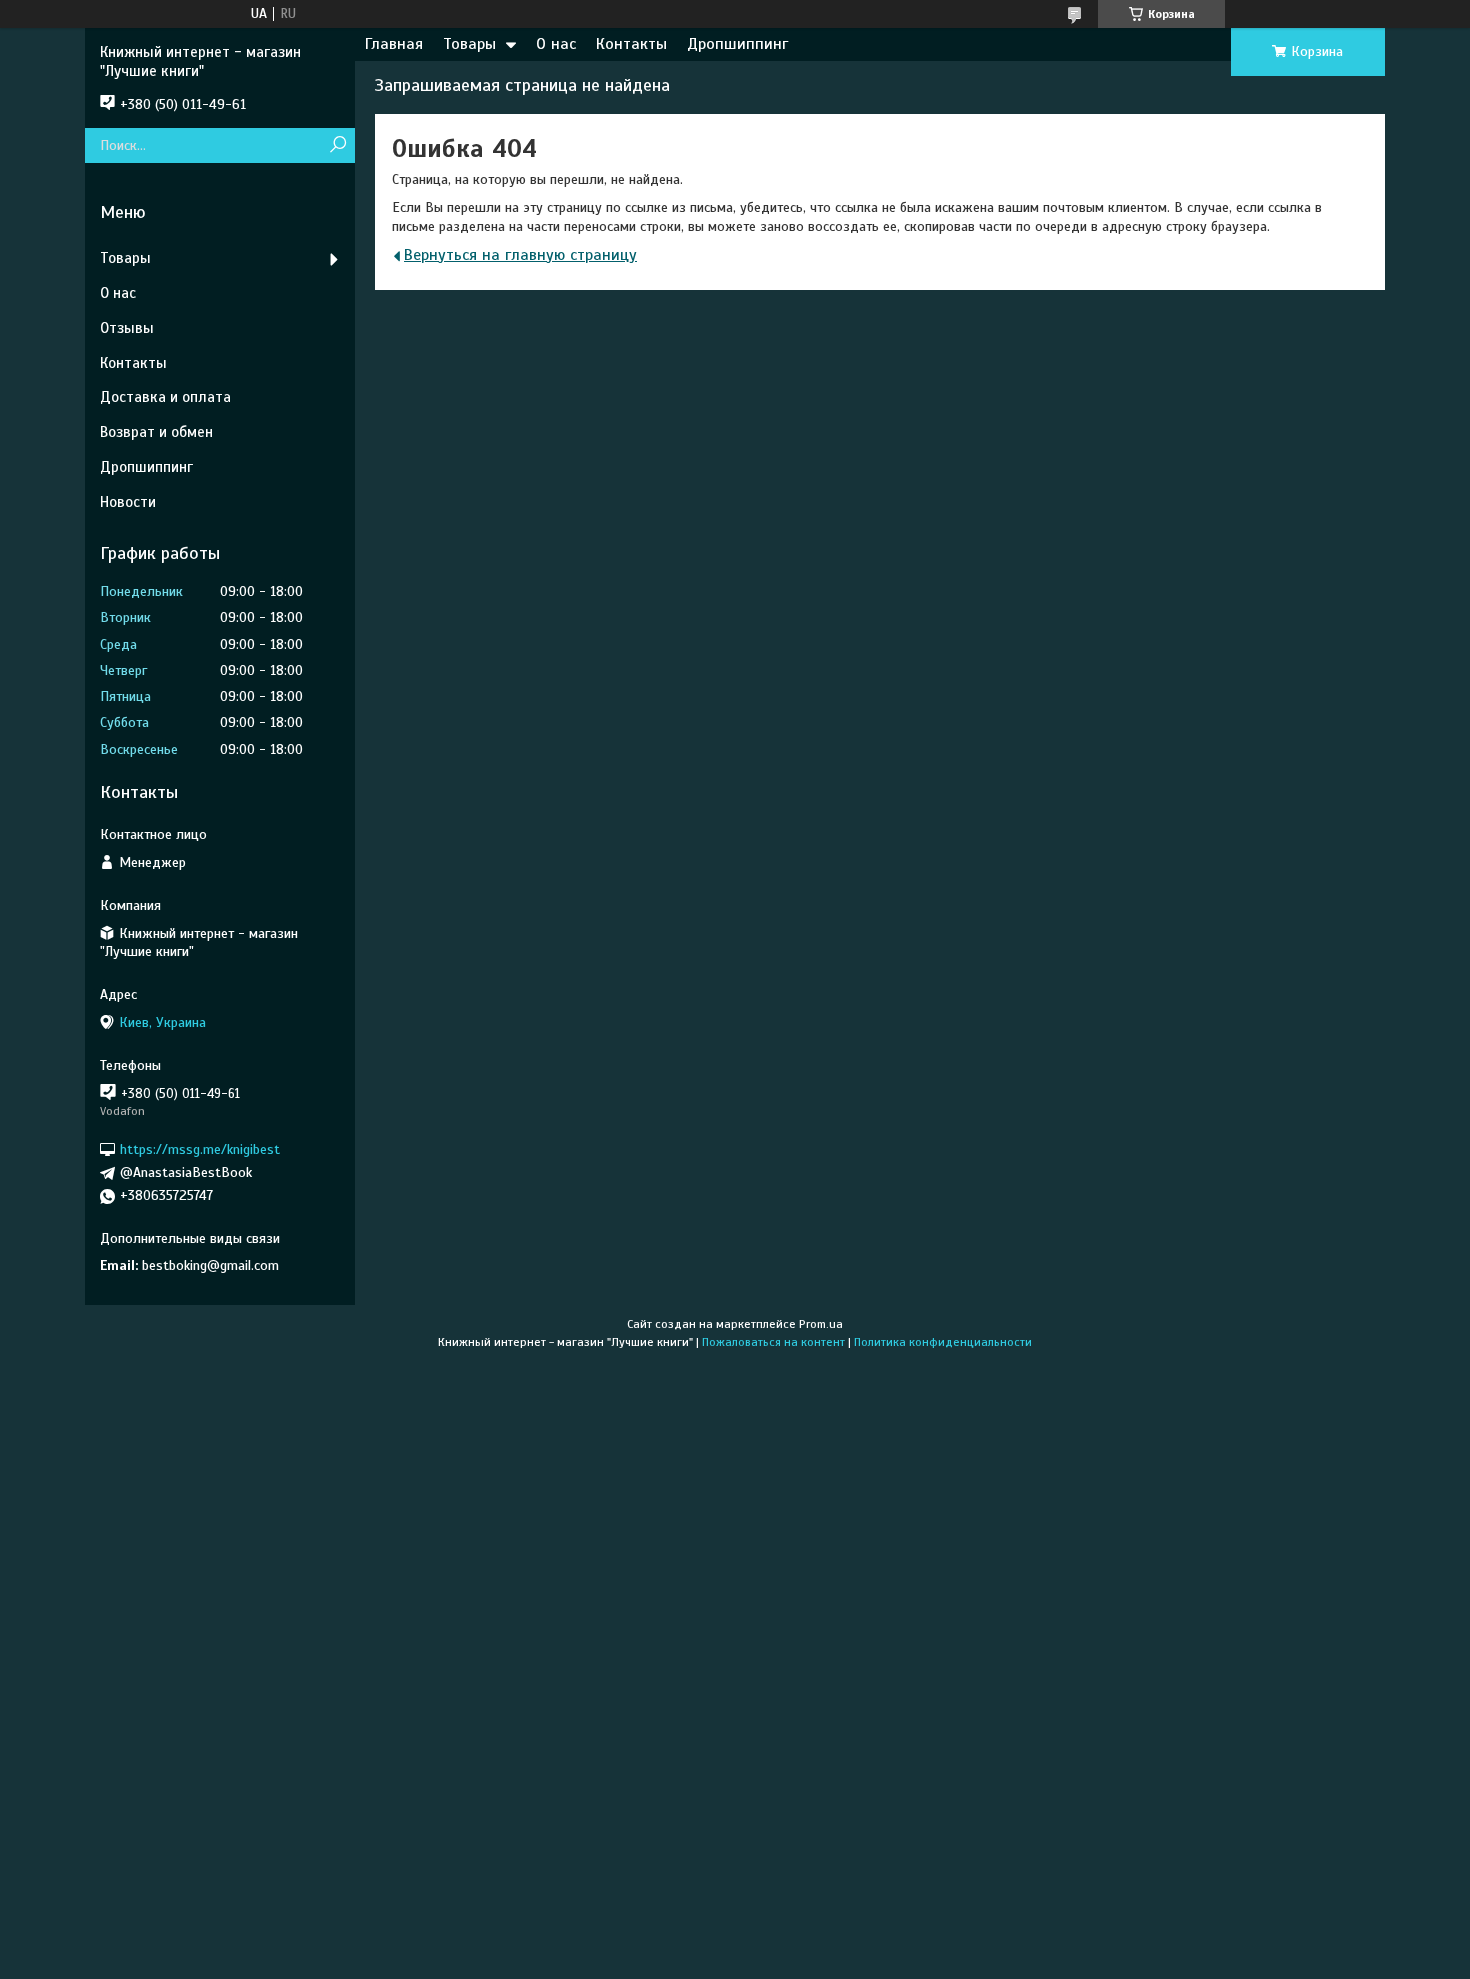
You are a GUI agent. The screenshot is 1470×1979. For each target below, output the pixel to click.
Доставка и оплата (165, 397)
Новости (128, 502)
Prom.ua (821, 1324)
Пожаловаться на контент (773, 1342)
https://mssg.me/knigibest (200, 1149)
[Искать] (337, 145)
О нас (556, 44)
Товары (469, 44)
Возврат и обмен (156, 432)
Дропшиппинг (737, 44)
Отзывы (127, 328)
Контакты (631, 44)
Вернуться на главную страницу (520, 255)
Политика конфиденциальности (943, 1342)
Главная (394, 44)
